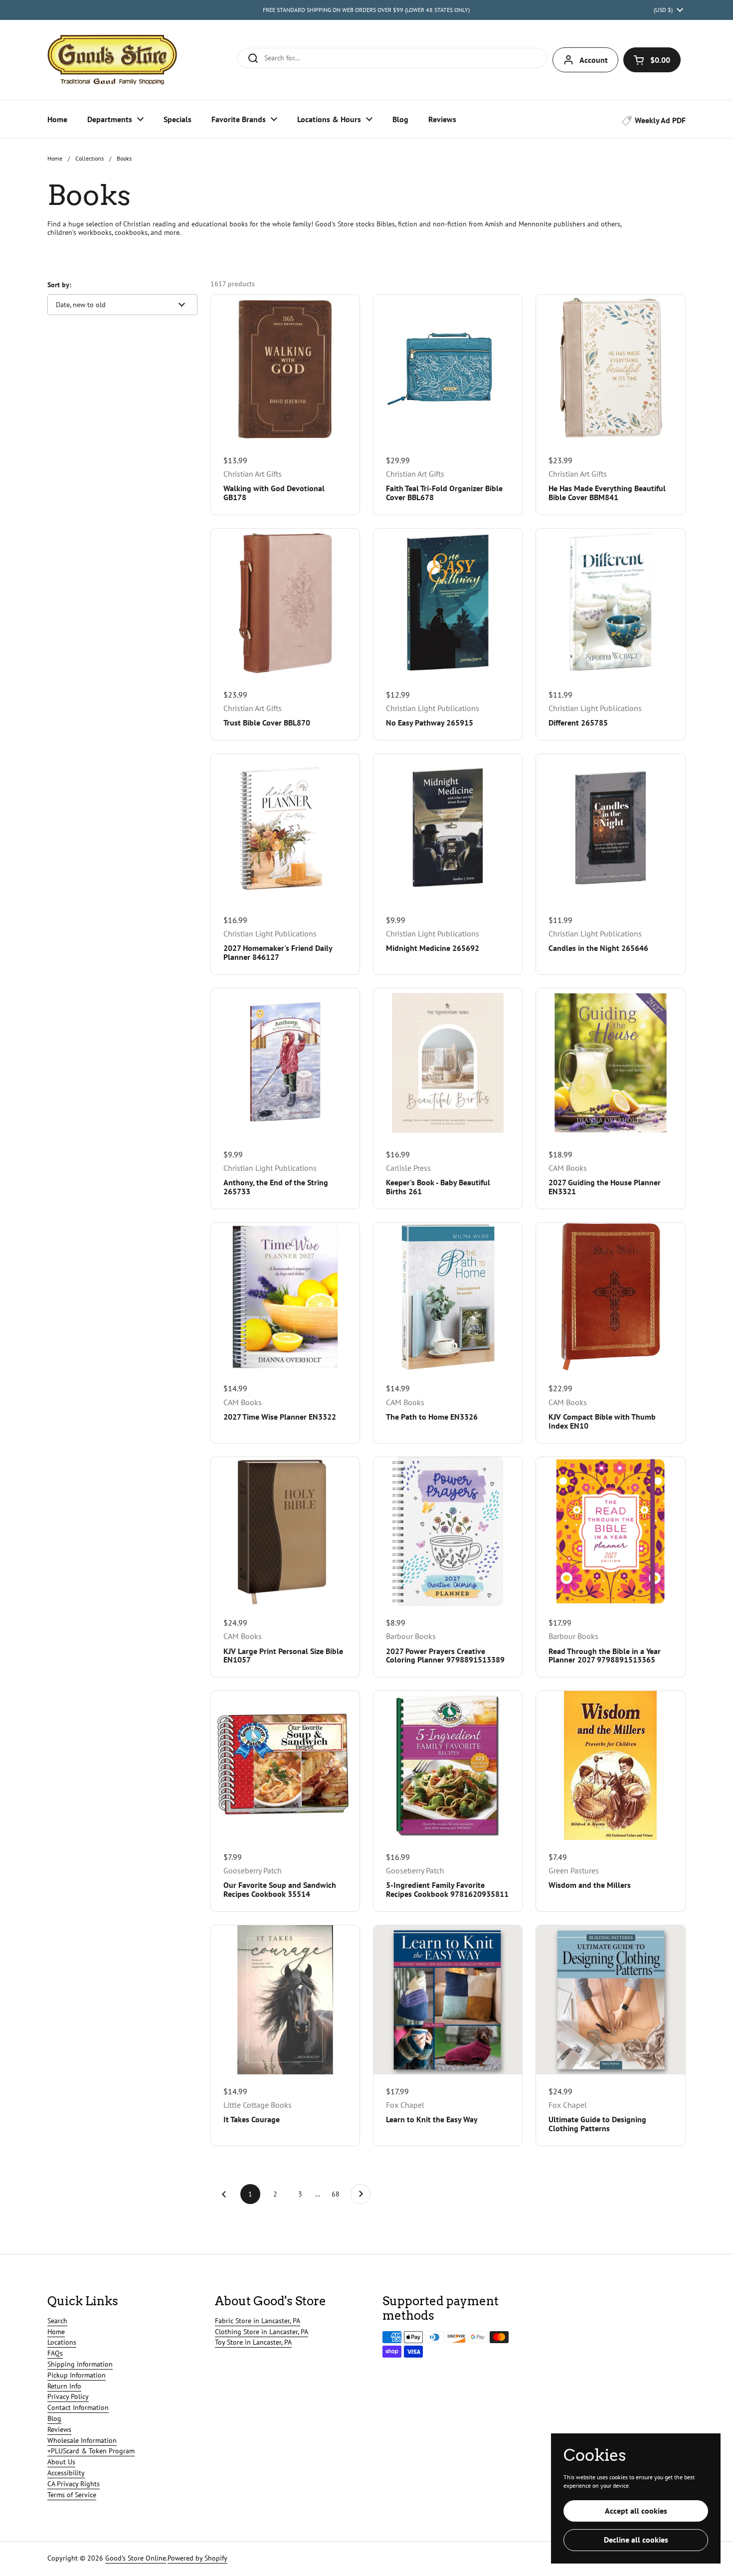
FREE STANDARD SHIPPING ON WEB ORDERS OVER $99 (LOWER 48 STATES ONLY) (366, 10)
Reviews (59, 2429)
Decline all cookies (636, 2540)
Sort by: (59, 285)
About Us (61, 2462)
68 (339, 2194)
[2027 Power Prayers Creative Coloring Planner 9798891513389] (448, 1531)
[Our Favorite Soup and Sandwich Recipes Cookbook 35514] (285, 1765)
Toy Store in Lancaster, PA (253, 2342)
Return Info (64, 2386)
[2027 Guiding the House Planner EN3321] (610, 1063)
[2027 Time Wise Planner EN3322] (285, 1297)
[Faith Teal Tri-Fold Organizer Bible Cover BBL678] (448, 369)
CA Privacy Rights (74, 2484)
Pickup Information (77, 2375)
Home (55, 158)
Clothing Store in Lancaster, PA (262, 2332)
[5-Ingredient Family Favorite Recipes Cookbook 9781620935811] (448, 1765)
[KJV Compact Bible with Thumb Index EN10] (610, 1297)
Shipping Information (80, 2364)
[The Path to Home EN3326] (448, 1297)
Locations (62, 2342)
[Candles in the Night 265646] (610, 828)
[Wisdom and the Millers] (610, 1765)
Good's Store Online (136, 2558)
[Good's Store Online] (112, 60)
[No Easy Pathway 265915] (448, 603)
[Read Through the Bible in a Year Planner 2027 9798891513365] (610, 1531)
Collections (90, 158)
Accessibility (66, 2473)
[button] (652, 60)
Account (594, 60)
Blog (54, 2418)
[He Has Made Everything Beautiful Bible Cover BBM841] (610, 369)
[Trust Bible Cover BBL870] (285, 603)
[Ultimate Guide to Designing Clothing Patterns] (610, 2000)
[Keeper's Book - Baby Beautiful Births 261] (448, 1063)
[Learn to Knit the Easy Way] (448, 2000)
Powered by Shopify (197, 2558)
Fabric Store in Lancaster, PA (258, 2321)
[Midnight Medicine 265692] (448, 828)
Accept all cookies (636, 2511)
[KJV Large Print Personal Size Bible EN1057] (285, 1531)
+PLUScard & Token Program (91, 2451)
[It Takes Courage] (285, 2000)
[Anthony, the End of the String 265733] (285, 1063)
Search (57, 2321)
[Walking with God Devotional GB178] (285, 369)
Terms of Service (72, 2495)
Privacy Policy (68, 2396)
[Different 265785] (610, 603)
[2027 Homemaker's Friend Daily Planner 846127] (285, 828)
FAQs (55, 2353)
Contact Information (78, 2407)
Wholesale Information (82, 2440)
